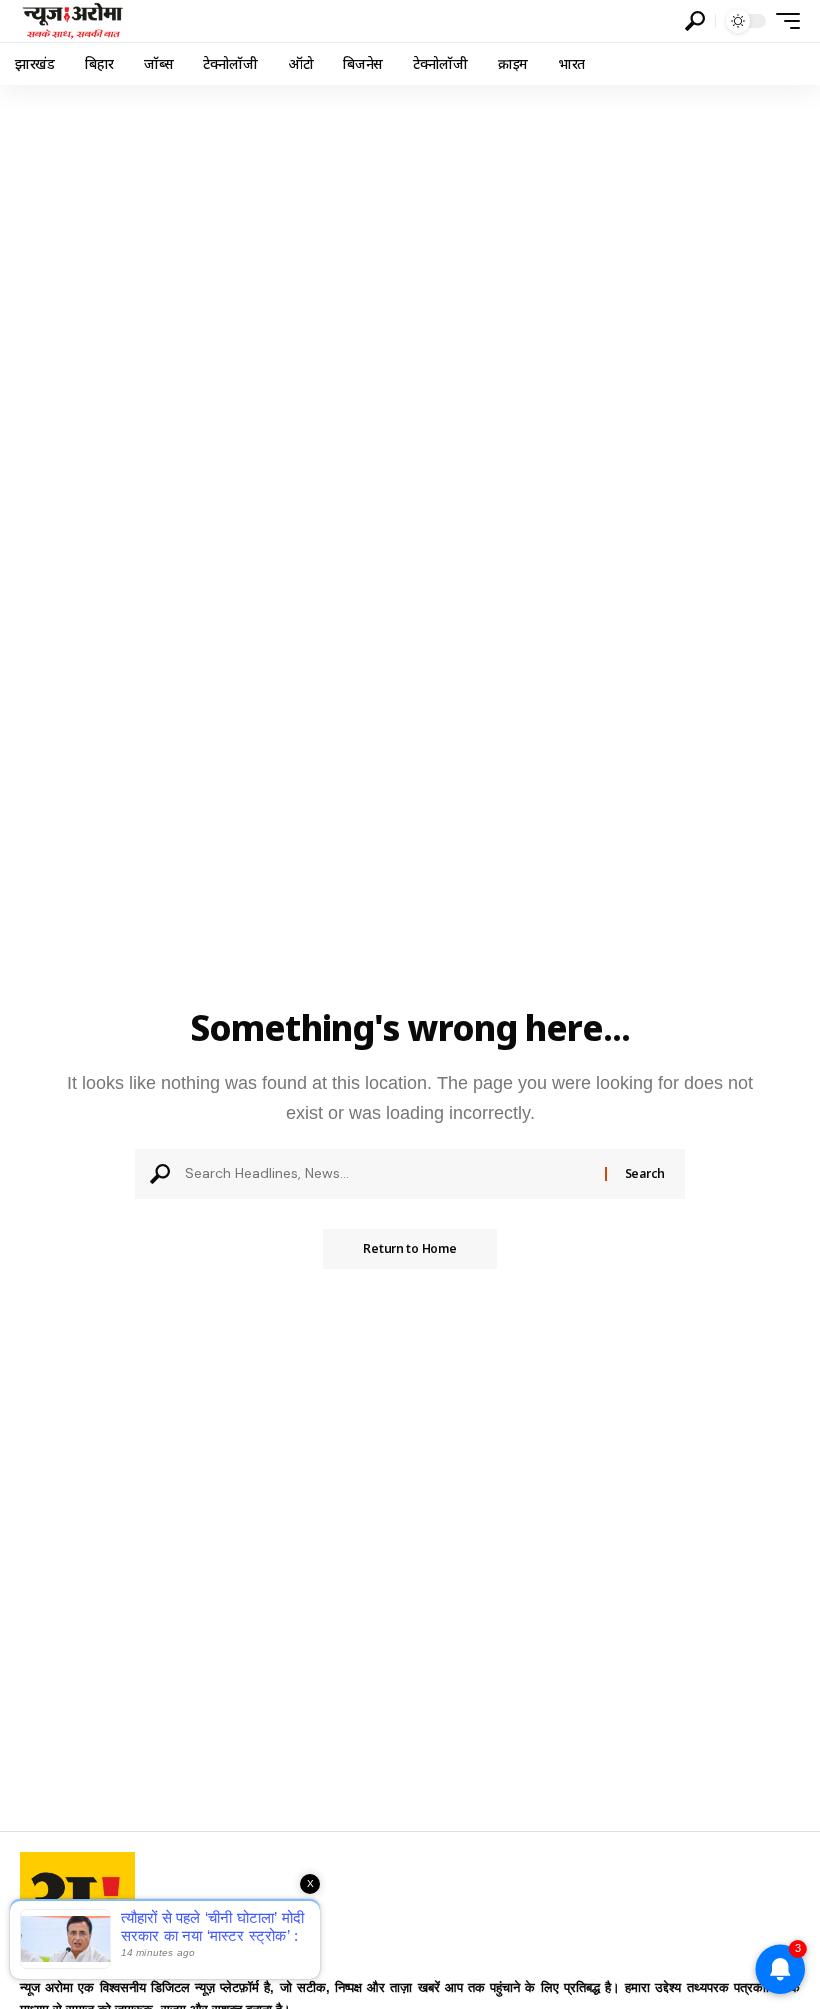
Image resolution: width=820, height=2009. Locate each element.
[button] (695, 21)
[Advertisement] (410, 235)
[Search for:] (387, 1174)
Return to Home (409, 1248)
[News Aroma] (72, 21)
